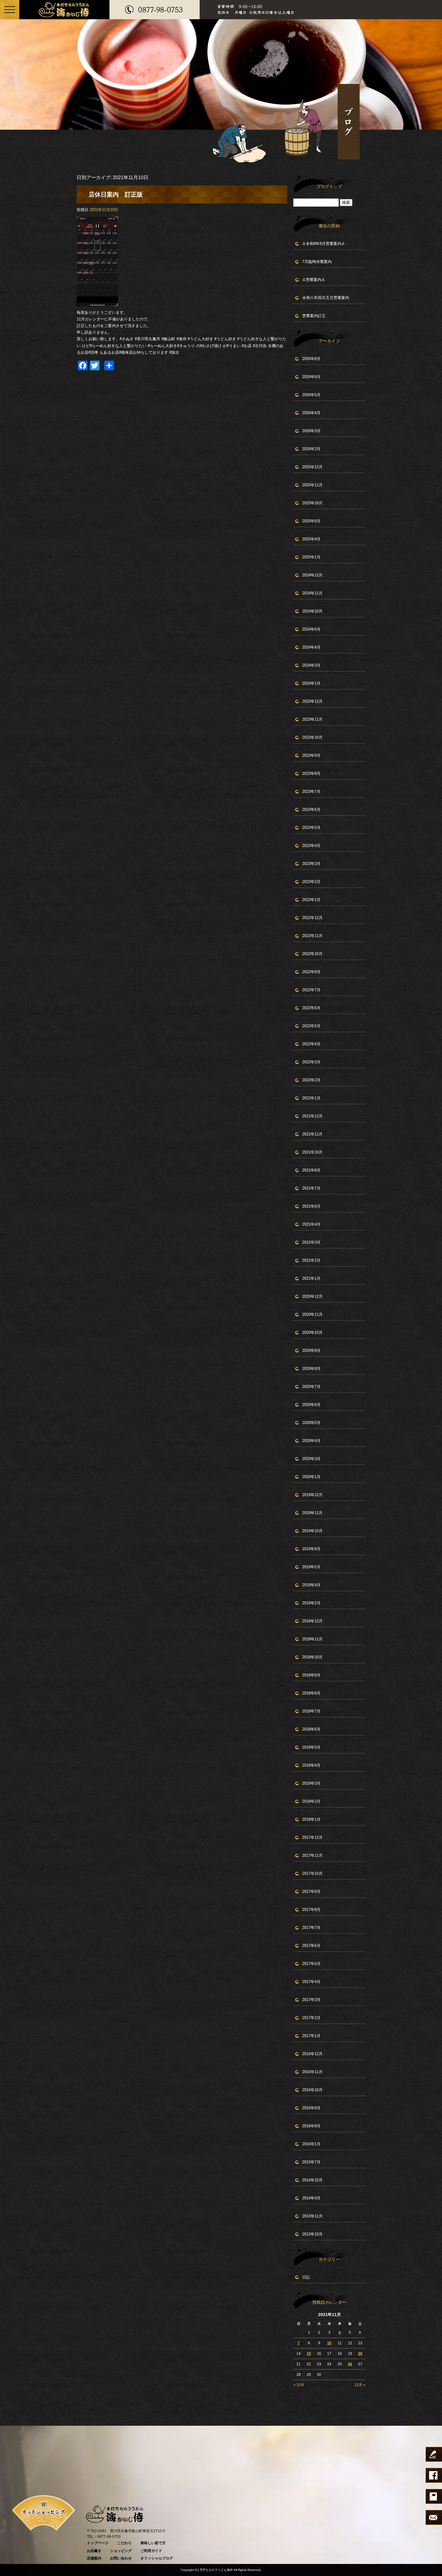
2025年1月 (311, 557)
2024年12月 (312, 575)
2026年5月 (311, 395)
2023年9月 (311, 755)
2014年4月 (311, 2198)
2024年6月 (311, 629)
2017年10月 (312, 1873)
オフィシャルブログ (157, 2558)
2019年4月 (311, 1585)
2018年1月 (311, 1819)
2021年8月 (311, 1170)
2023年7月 (311, 791)
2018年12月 (312, 1621)
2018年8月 (311, 1693)
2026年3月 (311, 431)
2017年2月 (311, 2018)
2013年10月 (312, 2234)
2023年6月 (311, 810)
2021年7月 (311, 1188)
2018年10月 (312, 1657)
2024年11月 (312, 593)
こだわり (124, 2543)
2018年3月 (311, 1783)
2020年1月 (311, 1477)
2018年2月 (311, 1801)
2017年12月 (312, 1837)
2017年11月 (312, 1855)
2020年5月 (311, 1423)
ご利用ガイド (151, 2551)
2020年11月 (312, 1314)
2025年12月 (312, 467)
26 (350, 2364)
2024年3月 (311, 665)
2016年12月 (312, 2054)
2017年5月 (311, 1964)
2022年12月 (312, 918)
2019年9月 (311, 1549)
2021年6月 (311, 1206)
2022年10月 (312, 954)
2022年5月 (311, 1026)
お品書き (94, 2551)
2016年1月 (311, 2144)
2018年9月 (311, 1675)
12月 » (360, 2385)
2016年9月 (311, 2108)
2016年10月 (312, 2090)
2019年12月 (312, 1495)
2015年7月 (311, 2162)
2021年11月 (312, 1134)
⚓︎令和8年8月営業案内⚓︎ (324, 244)
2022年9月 (311, 972)
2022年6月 (311, 1008)
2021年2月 (311, 1260)
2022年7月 (311, 990)
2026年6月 (311, 377)
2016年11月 (312, 2072)
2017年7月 (311, 1928)
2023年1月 (311, 900)
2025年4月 (311, 539)
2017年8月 (311, 1910)
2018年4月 (311, 1765)
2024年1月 (311, 683)
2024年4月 (311, 647)
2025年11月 (312, 485)
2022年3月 (311, 1062)
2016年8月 (311, 2126)
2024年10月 (312, 611)
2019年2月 (311, 1603)
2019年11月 (312, 1513)
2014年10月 (312, 2180)
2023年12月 (312, 701)
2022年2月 (311, 1080)
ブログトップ (329, 186)
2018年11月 (312, 1639)
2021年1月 (311, 1278)
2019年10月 (312, 1531)
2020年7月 (311, 1387)
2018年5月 (311, 1747)
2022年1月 (311, 1098)
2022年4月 (311, 1044)
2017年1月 (311, 2036)
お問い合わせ (121, 2558)
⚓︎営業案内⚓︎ (314, 280)
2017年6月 (311, 1946)
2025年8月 (311, 521)
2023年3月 (311, 864)
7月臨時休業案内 (317, 262)
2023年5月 (311, 828)
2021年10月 (312, 1152)
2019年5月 (311, 1567)
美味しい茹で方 (153, 2543)
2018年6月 (311, 1729)
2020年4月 (311, 1441)
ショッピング (121, 2551)
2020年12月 (312, 1296)
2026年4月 (311, 413)
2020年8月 (311, 1369)
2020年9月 (311, 1351)
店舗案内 (94, 2558)
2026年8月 (311, 359)
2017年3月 (311, 2000)
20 (360, 2354)
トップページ (98, 2543)
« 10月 (299, 2385)
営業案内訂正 (314, 316)
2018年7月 (311, 1711)
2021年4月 (311, 1224)
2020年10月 (312, 1332)
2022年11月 (312, 936)
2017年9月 (311, 1892)
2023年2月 (311, 882)
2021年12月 (312, 1116)
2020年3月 (311, 1459)
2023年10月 (312, 737)
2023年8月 (311, 773)
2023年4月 (311, 846)
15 (309, 2354)
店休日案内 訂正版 (116, 194)
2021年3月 (311, 1242)
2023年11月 (312, 719)
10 (329, 2343)
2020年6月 (311, 1405)
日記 (306, 2277)
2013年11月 (312, 2216)
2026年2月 (311, 449)
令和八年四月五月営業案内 (326, 298)
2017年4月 (311, 1982)
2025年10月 (312, 503)
